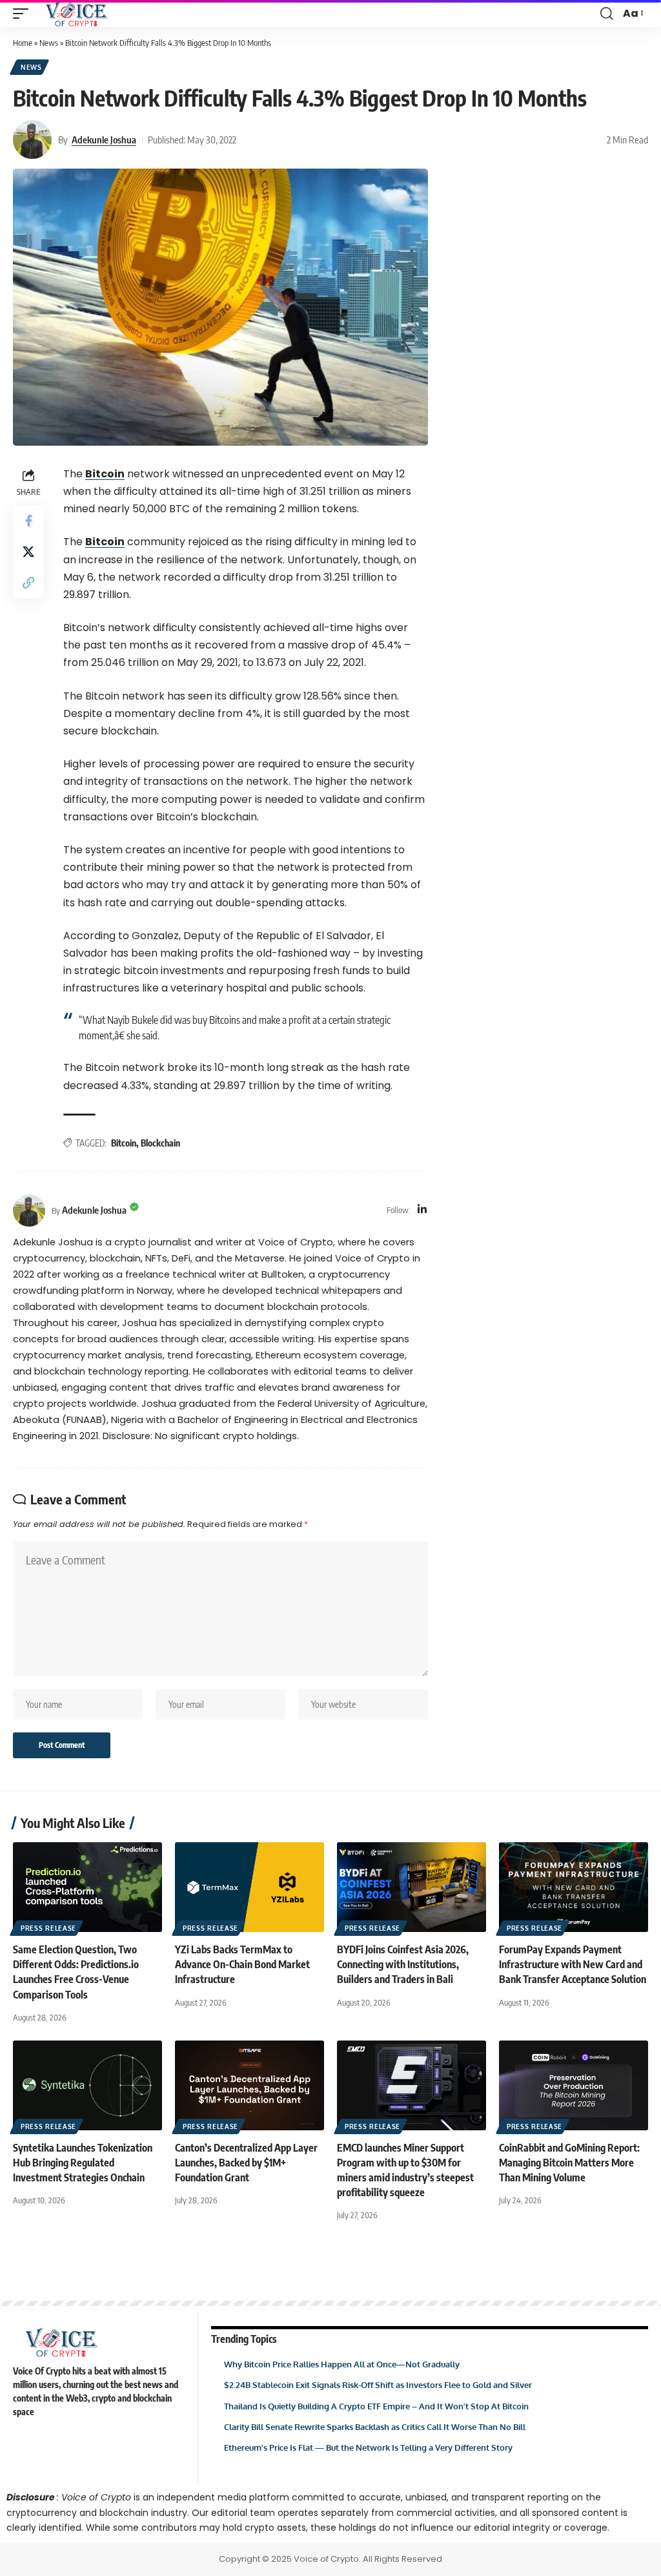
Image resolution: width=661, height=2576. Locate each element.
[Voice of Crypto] (76, 14)
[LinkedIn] (422, 1210)
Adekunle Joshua (104, 140)
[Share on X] (28, 552)
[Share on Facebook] (28, 521)
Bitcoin (105, 474)
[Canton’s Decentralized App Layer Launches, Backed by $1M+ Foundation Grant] (249, 2085)
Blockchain (160, 1143)
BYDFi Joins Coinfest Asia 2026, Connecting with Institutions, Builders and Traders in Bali (403, 1964)
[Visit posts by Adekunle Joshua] (32, 140)
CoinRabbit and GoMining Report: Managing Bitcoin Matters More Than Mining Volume (569, 2163)
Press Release (48, 1928)
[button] (24, 14)
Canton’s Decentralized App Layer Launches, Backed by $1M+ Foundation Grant (246, 2163)
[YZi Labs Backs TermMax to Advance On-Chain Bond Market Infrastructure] (249, 1887)
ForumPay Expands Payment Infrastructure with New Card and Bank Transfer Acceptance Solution (573, 1964)
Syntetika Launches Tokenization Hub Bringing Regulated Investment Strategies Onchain (83, 2163)
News (49, 43)
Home (23, 43)
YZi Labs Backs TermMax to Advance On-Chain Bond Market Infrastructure (242, 1964)
